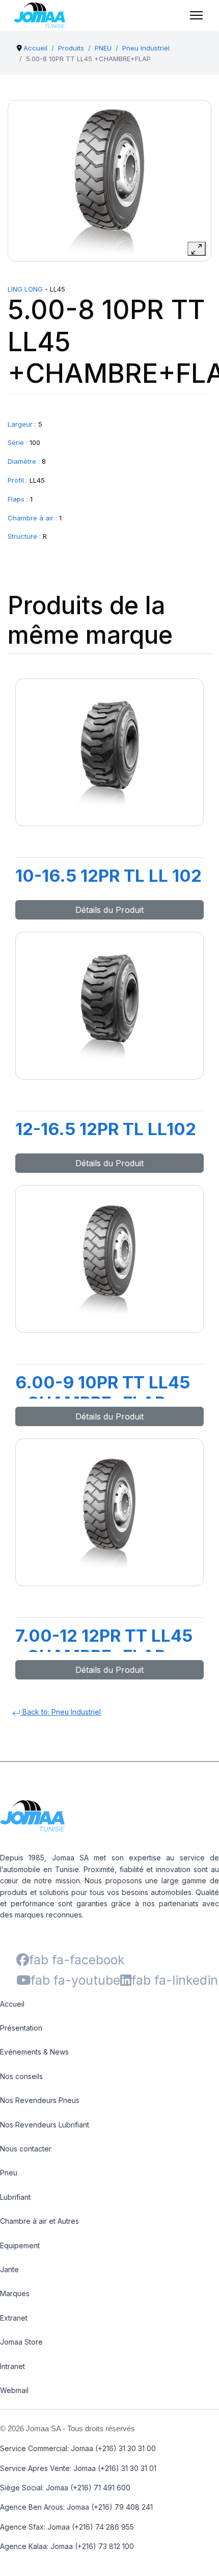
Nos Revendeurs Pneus (40, 2100)
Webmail (14, 2390)
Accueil (12, 2004)
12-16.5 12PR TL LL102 (106, 1129)
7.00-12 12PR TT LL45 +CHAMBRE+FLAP (104, 1646)
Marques (15, 2293)
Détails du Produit (109, 910)
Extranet (14, 2318)
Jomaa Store (21, 2342)
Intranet (12, 2366)
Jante (9, 2269)
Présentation (21, 2028)
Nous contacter (26, 2149)
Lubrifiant (15, 2197)
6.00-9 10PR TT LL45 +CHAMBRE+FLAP (103, 1392)
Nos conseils (21, 2076)
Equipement (20, 2245)
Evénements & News (34, 2052)
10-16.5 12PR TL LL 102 (108, 876)
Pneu (9, 2173)
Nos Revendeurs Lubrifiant (45, 2125)
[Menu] (196, 15)
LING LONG (25, 289)
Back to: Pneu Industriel (61, 1712)
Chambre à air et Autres (39, 2221)
